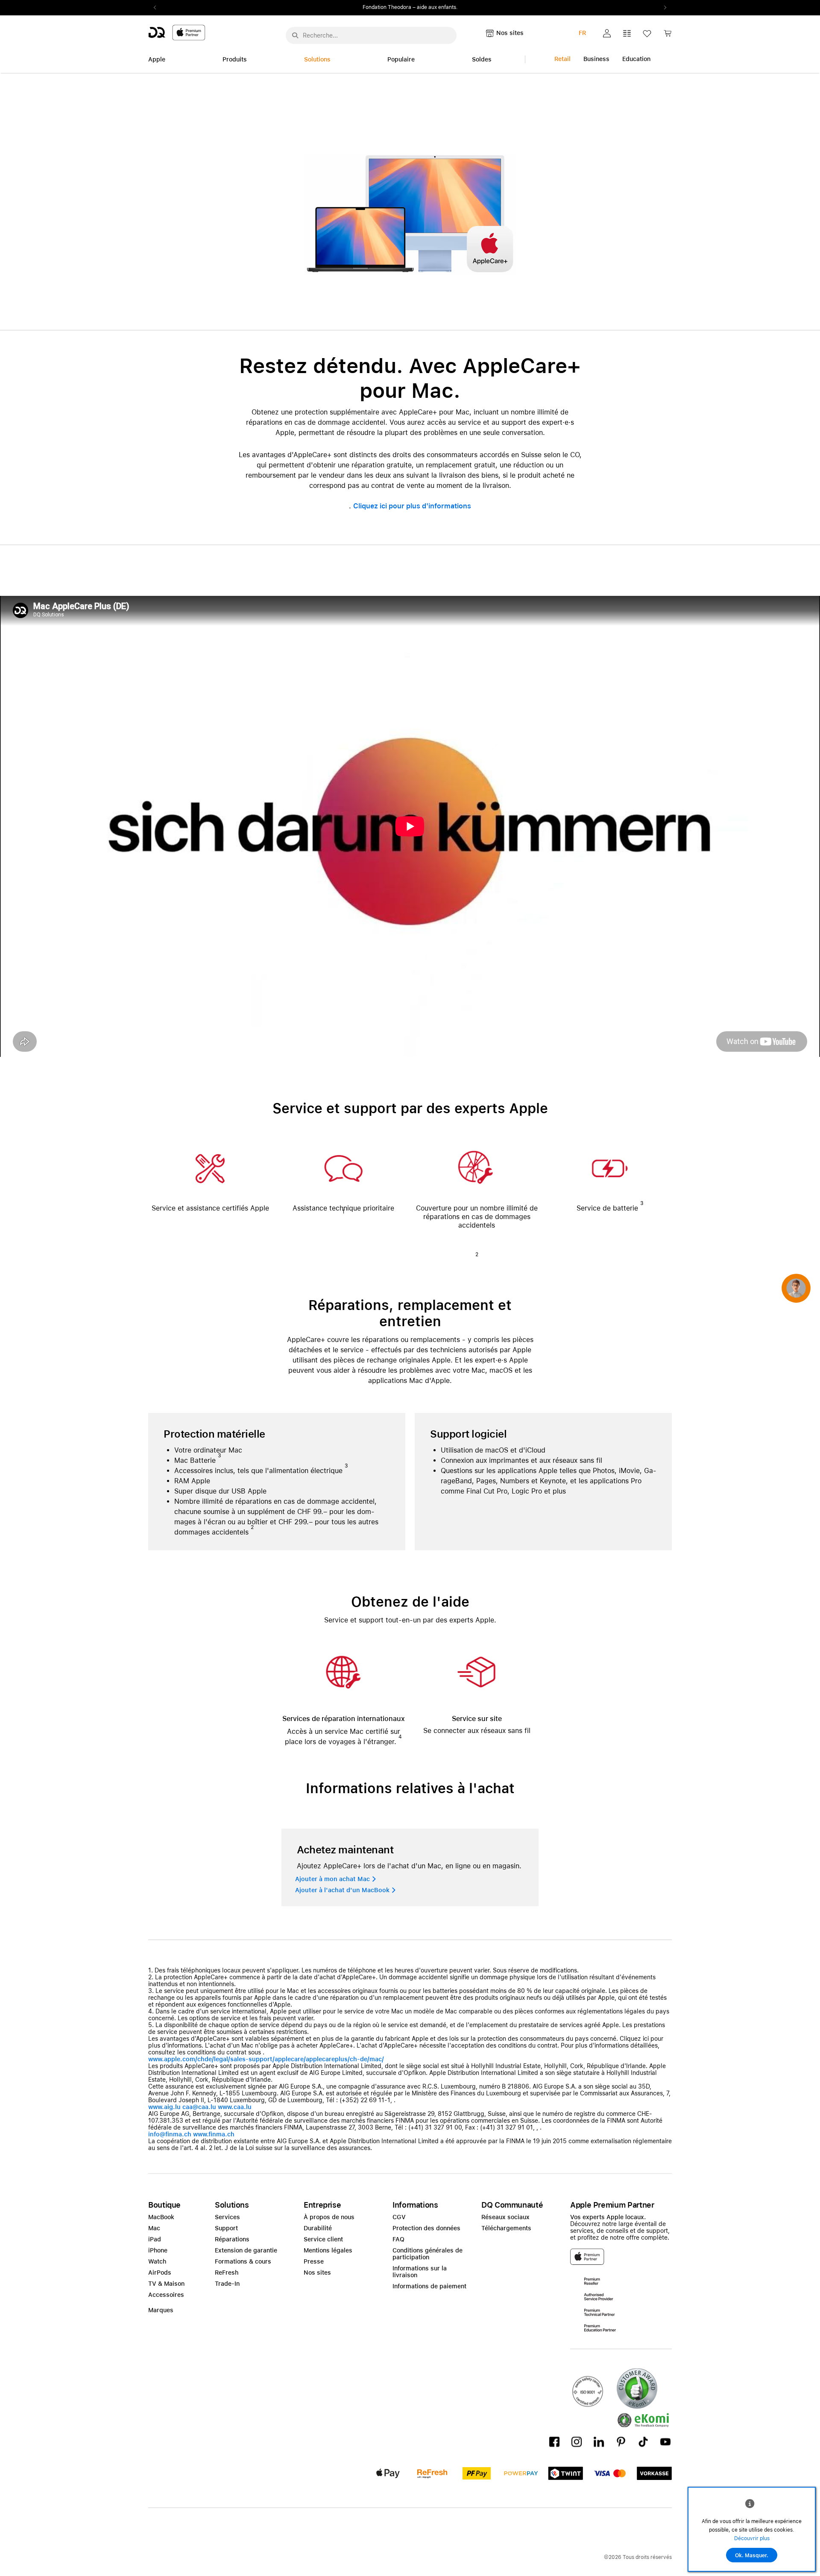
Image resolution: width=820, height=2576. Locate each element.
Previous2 (158, 8)
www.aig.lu (164, 2107)
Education (636, 59)
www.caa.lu (235, 2107)
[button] (607, 33)
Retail (562, 59)
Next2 (662, 8)
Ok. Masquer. (752, 2556)
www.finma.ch (214, 2134)
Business (596, 59)
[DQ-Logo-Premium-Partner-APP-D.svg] (177, 32)
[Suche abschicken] (295, 35)
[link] (668, 36)
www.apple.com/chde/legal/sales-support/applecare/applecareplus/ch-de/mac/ (266, 2059)
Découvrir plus (752, 2538)
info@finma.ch (170, 2134)
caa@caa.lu (199, 2107)
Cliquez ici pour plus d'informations (412, 506)
